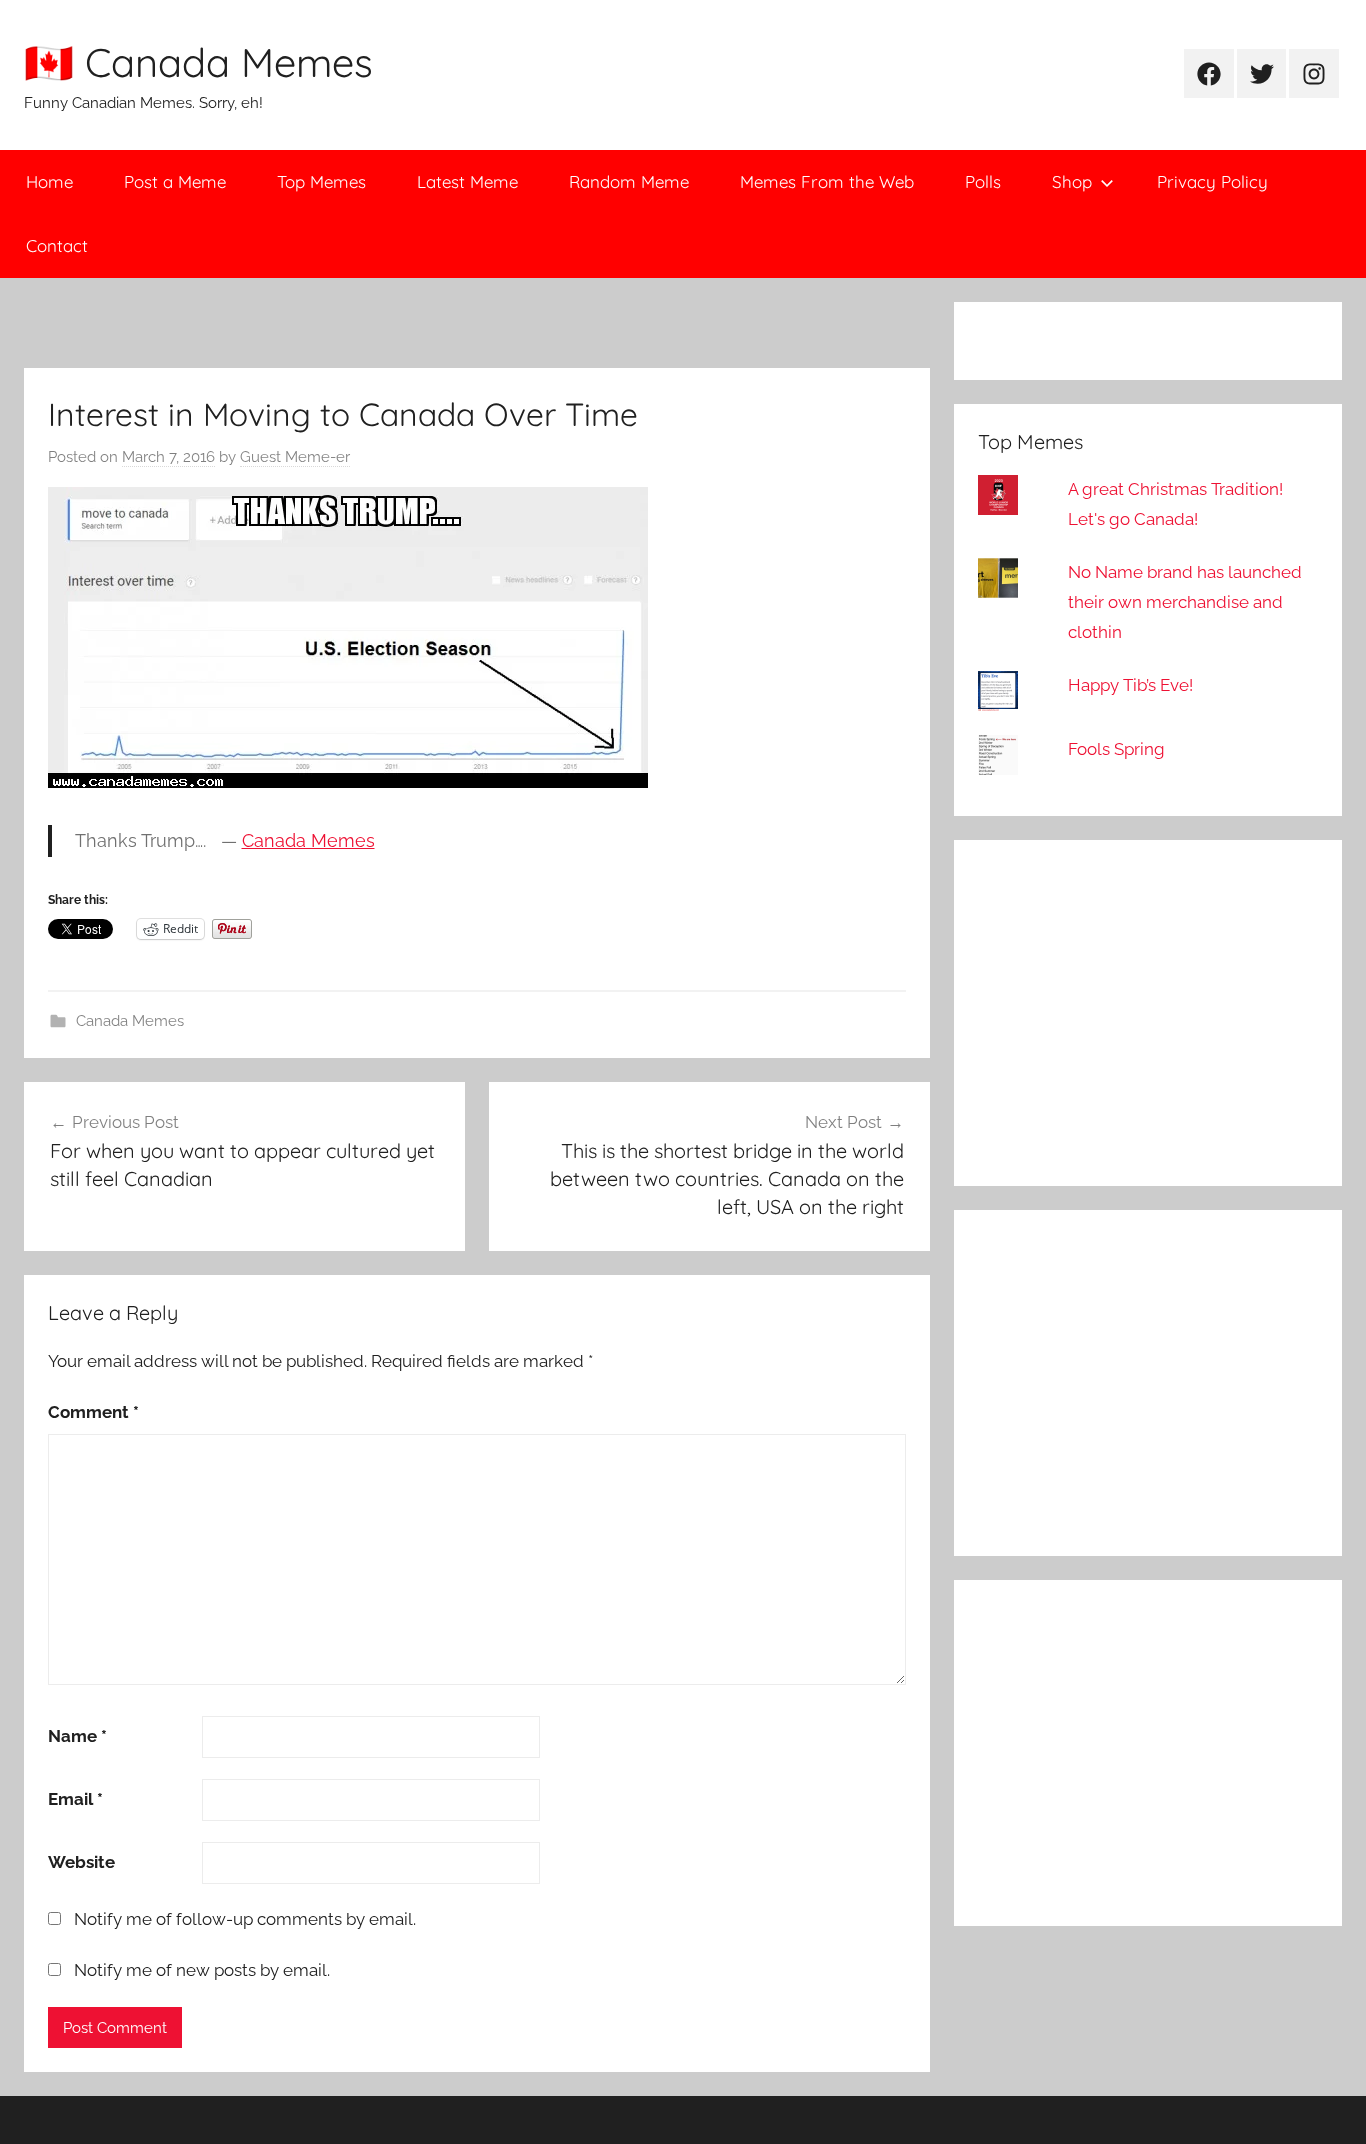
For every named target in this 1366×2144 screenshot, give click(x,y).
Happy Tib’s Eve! (1130, 685)
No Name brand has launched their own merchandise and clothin (1185, 602)
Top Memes (321, 181)
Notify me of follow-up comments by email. (245, 1919)
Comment (93, 1412)
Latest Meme (467, 181)
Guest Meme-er (295, 457)
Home (49, 181)
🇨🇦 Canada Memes (198, 62)
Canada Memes (308, 840)
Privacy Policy (1212, 181)
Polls (983, 181)
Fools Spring (1116, 749)
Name (77, 1736)
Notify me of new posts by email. (202, 1970)
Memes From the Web (827, 181)
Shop (1072, 181)
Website (81, 1862)
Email (75, 1799)
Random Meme (629, 181)
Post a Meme (175, 181)
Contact (57, 245)
